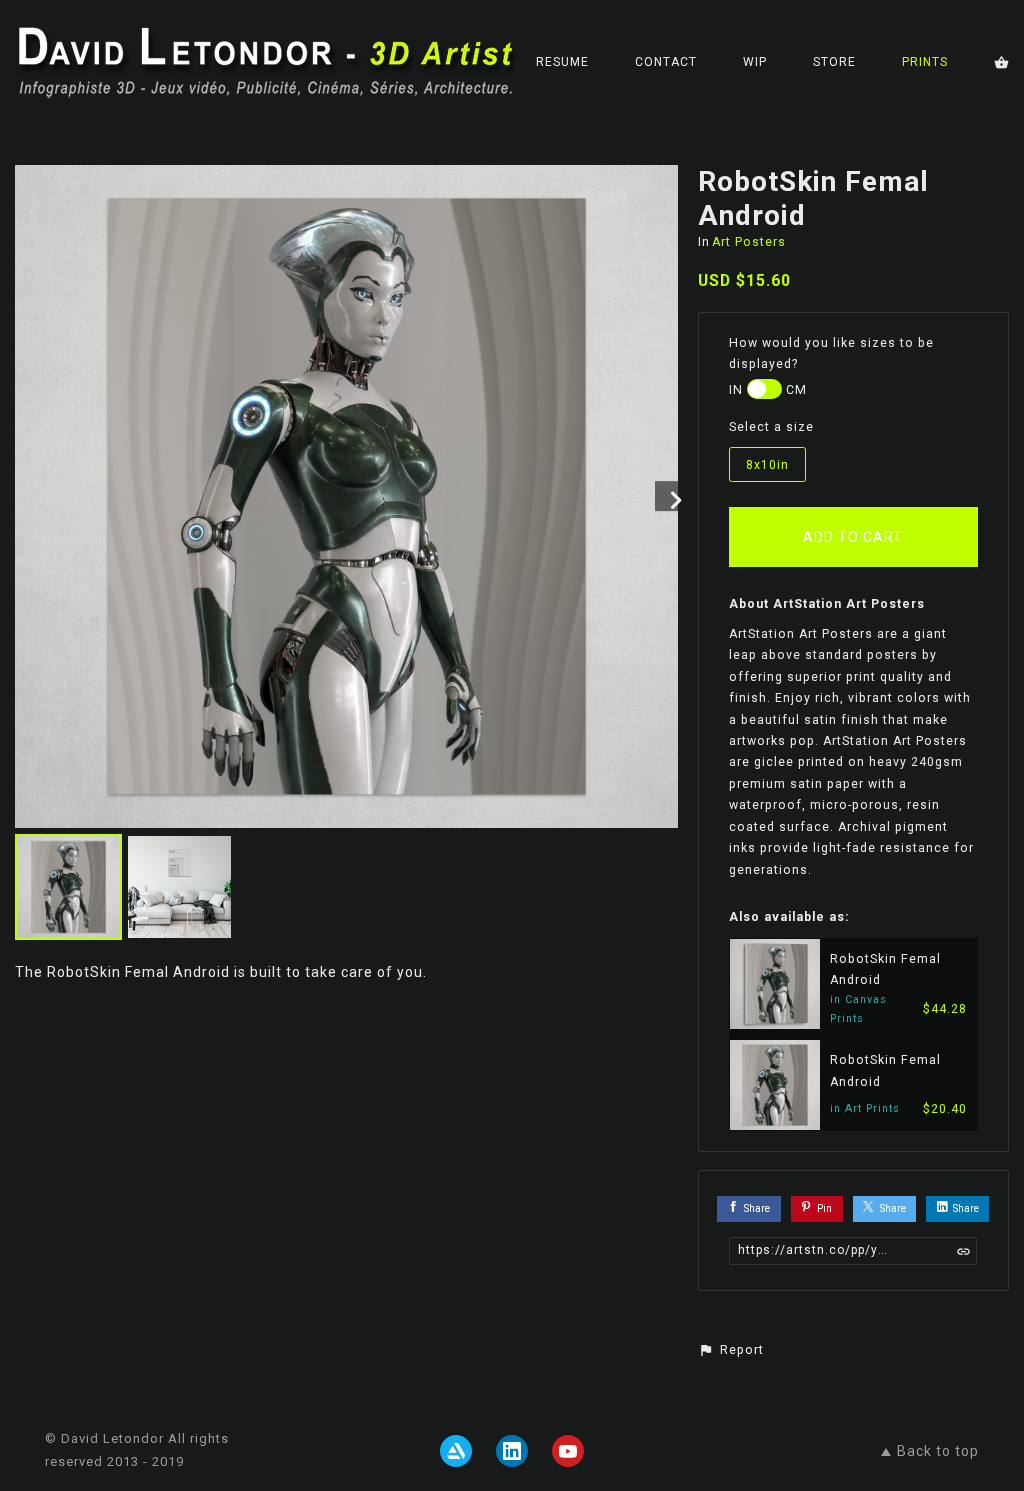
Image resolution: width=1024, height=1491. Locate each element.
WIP (755, 62)
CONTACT (666, 62)
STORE (834, 62)
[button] (731, 1350)
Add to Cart (853, 537)
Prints (925, 62)
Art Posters (749, 242)
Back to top (938, 1451)
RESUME (562, 62)
